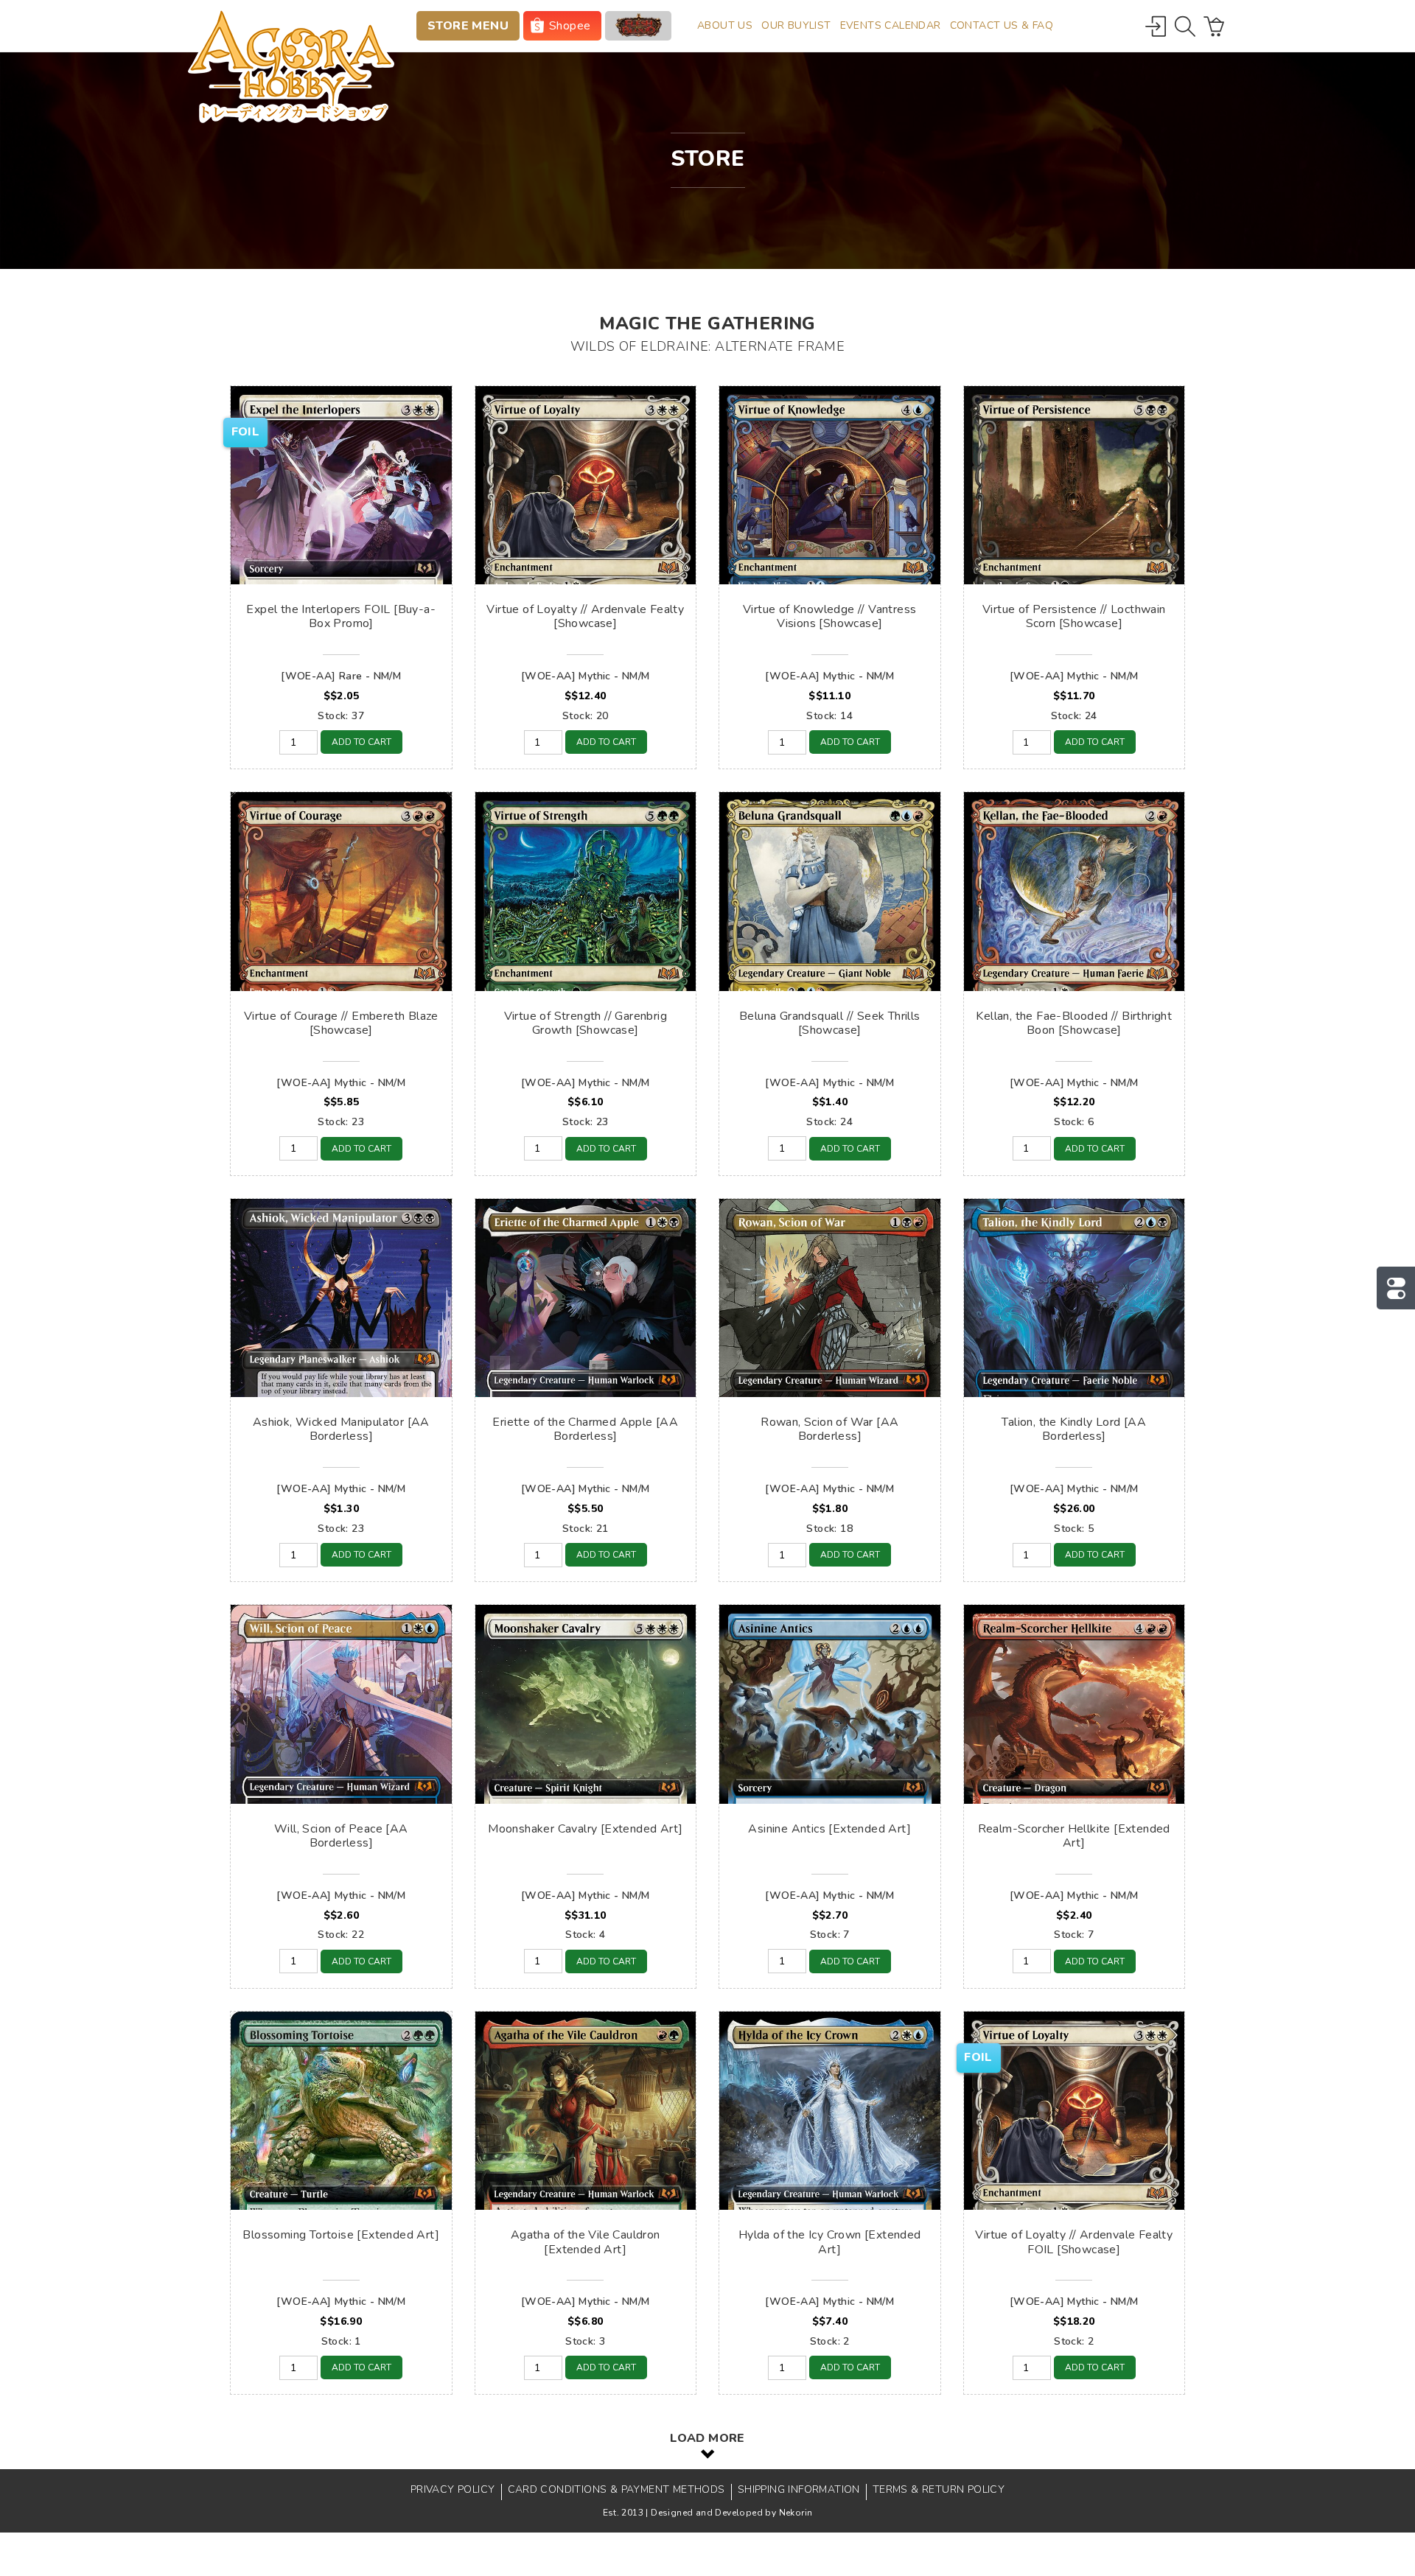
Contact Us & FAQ (1002, 25)
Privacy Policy (453, 2489)
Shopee (570, 26)
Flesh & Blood (638, 26)
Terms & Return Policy (939, 2489)
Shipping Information (799, 2489)
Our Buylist (796, 25)
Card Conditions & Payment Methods (616, 2489)
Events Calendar (891, 25)
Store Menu (468, 26)
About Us (725, 25)
